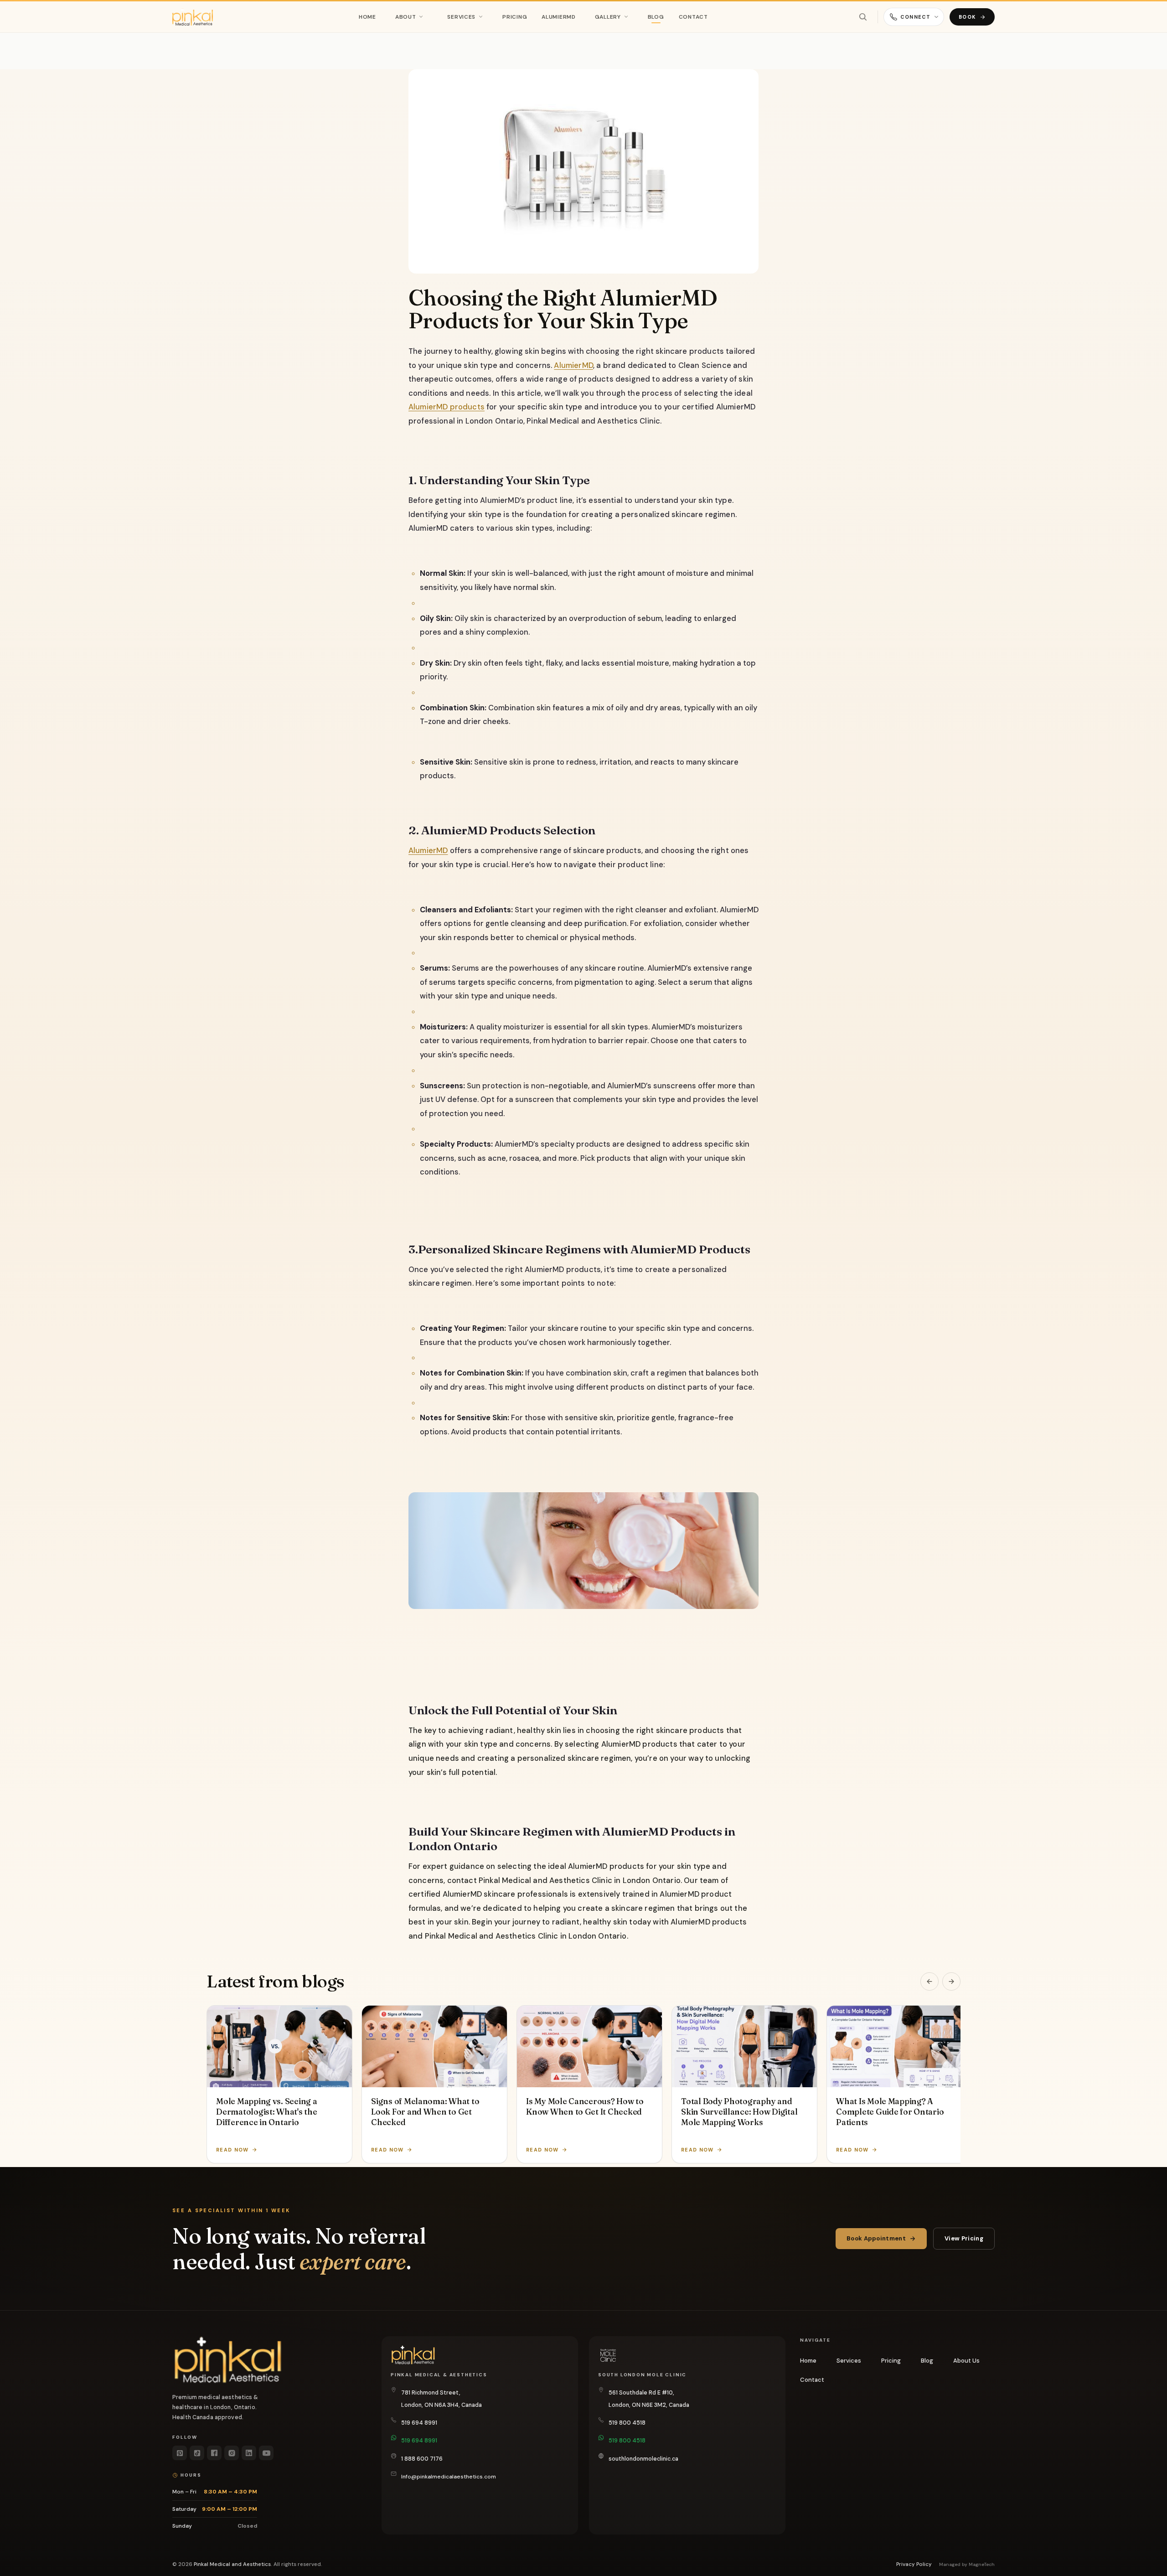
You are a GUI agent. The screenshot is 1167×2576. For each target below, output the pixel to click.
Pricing (515, 17)
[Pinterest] (180, 2453)
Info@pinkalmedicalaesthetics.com (449, 2477)
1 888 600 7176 (422, 2459)
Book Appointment (876, 2238)
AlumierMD (558, 17)
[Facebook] (214, 2453)
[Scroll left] (929, 1981)
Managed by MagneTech (967, 2564)
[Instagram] (232, 2453)
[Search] (863, 17)
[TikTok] (197, 2453)
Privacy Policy (914, 2564)
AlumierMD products (447, 407)
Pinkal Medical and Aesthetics (232, 2564)
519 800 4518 (627, 2423)
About (406, 17)
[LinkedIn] (249, 2453)
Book (967, 17)
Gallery (608, 17)
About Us (966, 2361)
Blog (656, 17)
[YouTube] (266, 2453)
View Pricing (964, 2238)
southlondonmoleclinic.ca (643, 2459)
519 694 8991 (419, 2423)
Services (461, 17)
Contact (693, 17)
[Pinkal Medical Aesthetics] (193, 17)
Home (367, 17)
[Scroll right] (951, 1981)
